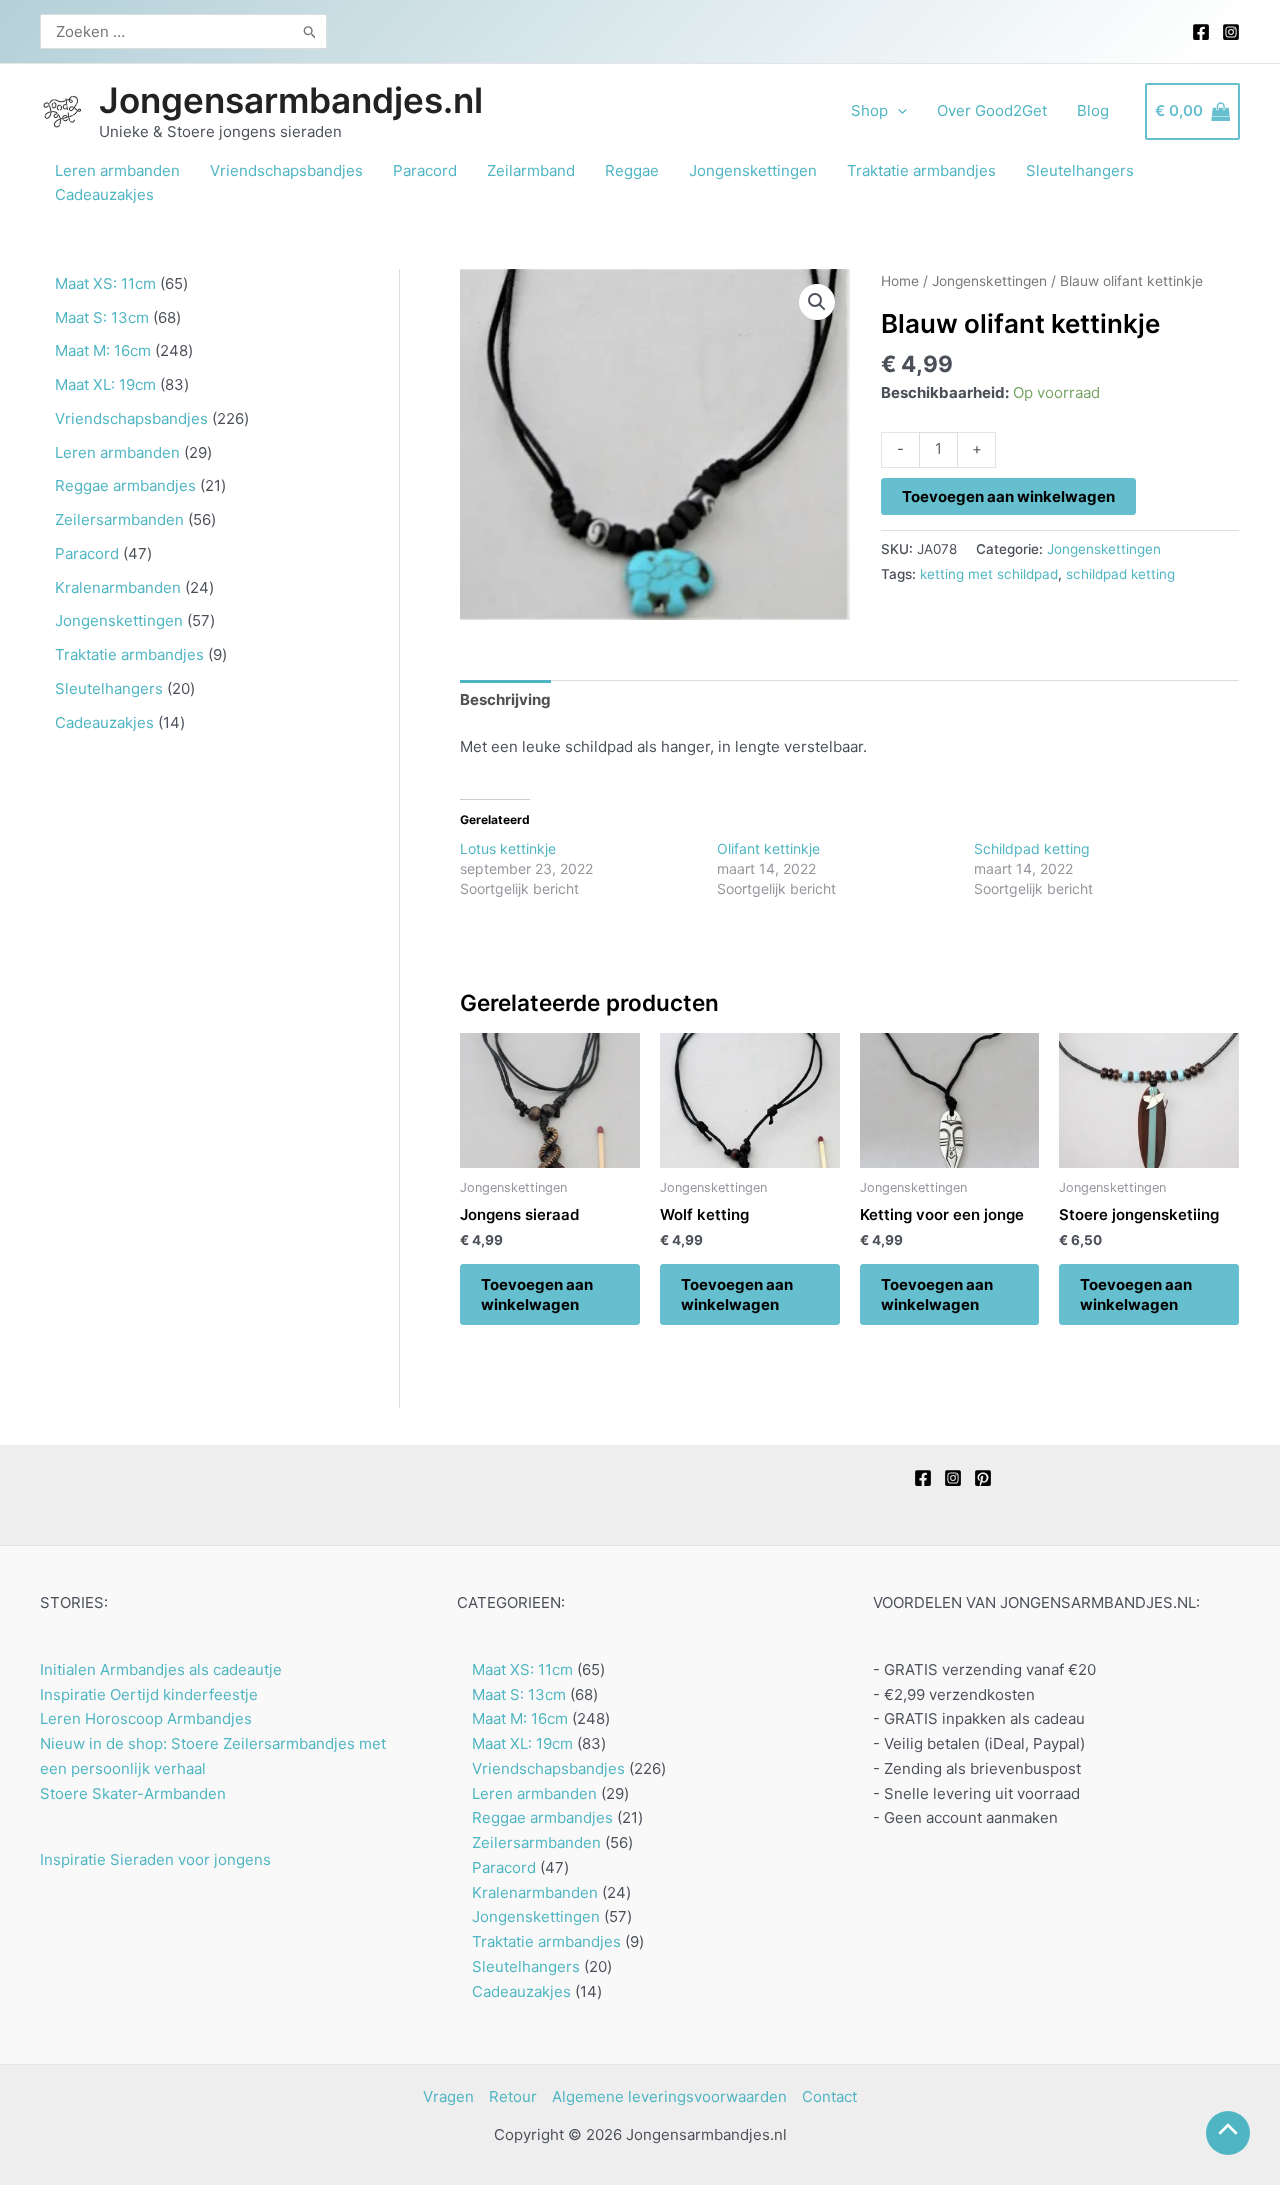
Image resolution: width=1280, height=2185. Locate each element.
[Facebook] (1201, 32)
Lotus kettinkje (508, 848)
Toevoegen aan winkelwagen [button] (537, 1294)
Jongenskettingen (989, 281)
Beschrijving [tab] (505, 699)
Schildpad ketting (1032, 848)
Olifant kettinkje (768, 848)
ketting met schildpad (989, 574)
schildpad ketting (1120, 574)
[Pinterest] (983, 1478)
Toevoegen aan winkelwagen (1008, 496)
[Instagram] (1231, 32)
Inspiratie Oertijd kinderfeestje (149, 1694)
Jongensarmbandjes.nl (291, 100)
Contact (829, 2096)
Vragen (448, 2096)
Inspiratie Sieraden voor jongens (155, 1859)
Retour (513, 2096)
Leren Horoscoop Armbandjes (146, 1718)
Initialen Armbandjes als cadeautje (161, 1669)
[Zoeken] (310, 31)
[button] (817, 302)
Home (900, 281)
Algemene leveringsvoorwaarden (669, 2096)
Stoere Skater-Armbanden (133, 1793)
